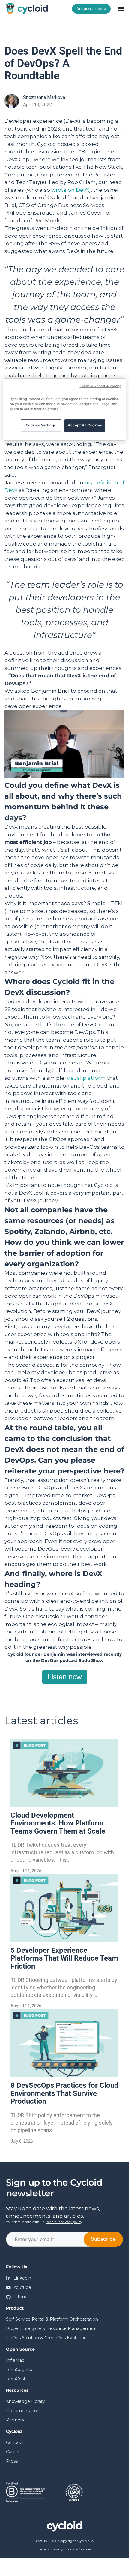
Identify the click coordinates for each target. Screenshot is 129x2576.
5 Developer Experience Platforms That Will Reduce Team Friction (64, 1958)
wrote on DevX (70, 190)
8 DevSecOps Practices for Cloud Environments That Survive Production (64, 2093)
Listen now (65, 1677)
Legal (42, 2549)
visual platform (86, 1078)
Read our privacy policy (64, 2222)
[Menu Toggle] (121, 9)
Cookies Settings (41, 425)
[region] (65, 409)
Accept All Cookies (85, 425)
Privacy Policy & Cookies (71, 2549)
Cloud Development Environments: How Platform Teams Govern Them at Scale (58, 1823)
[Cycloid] (28, 8)
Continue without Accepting (101, 386)
